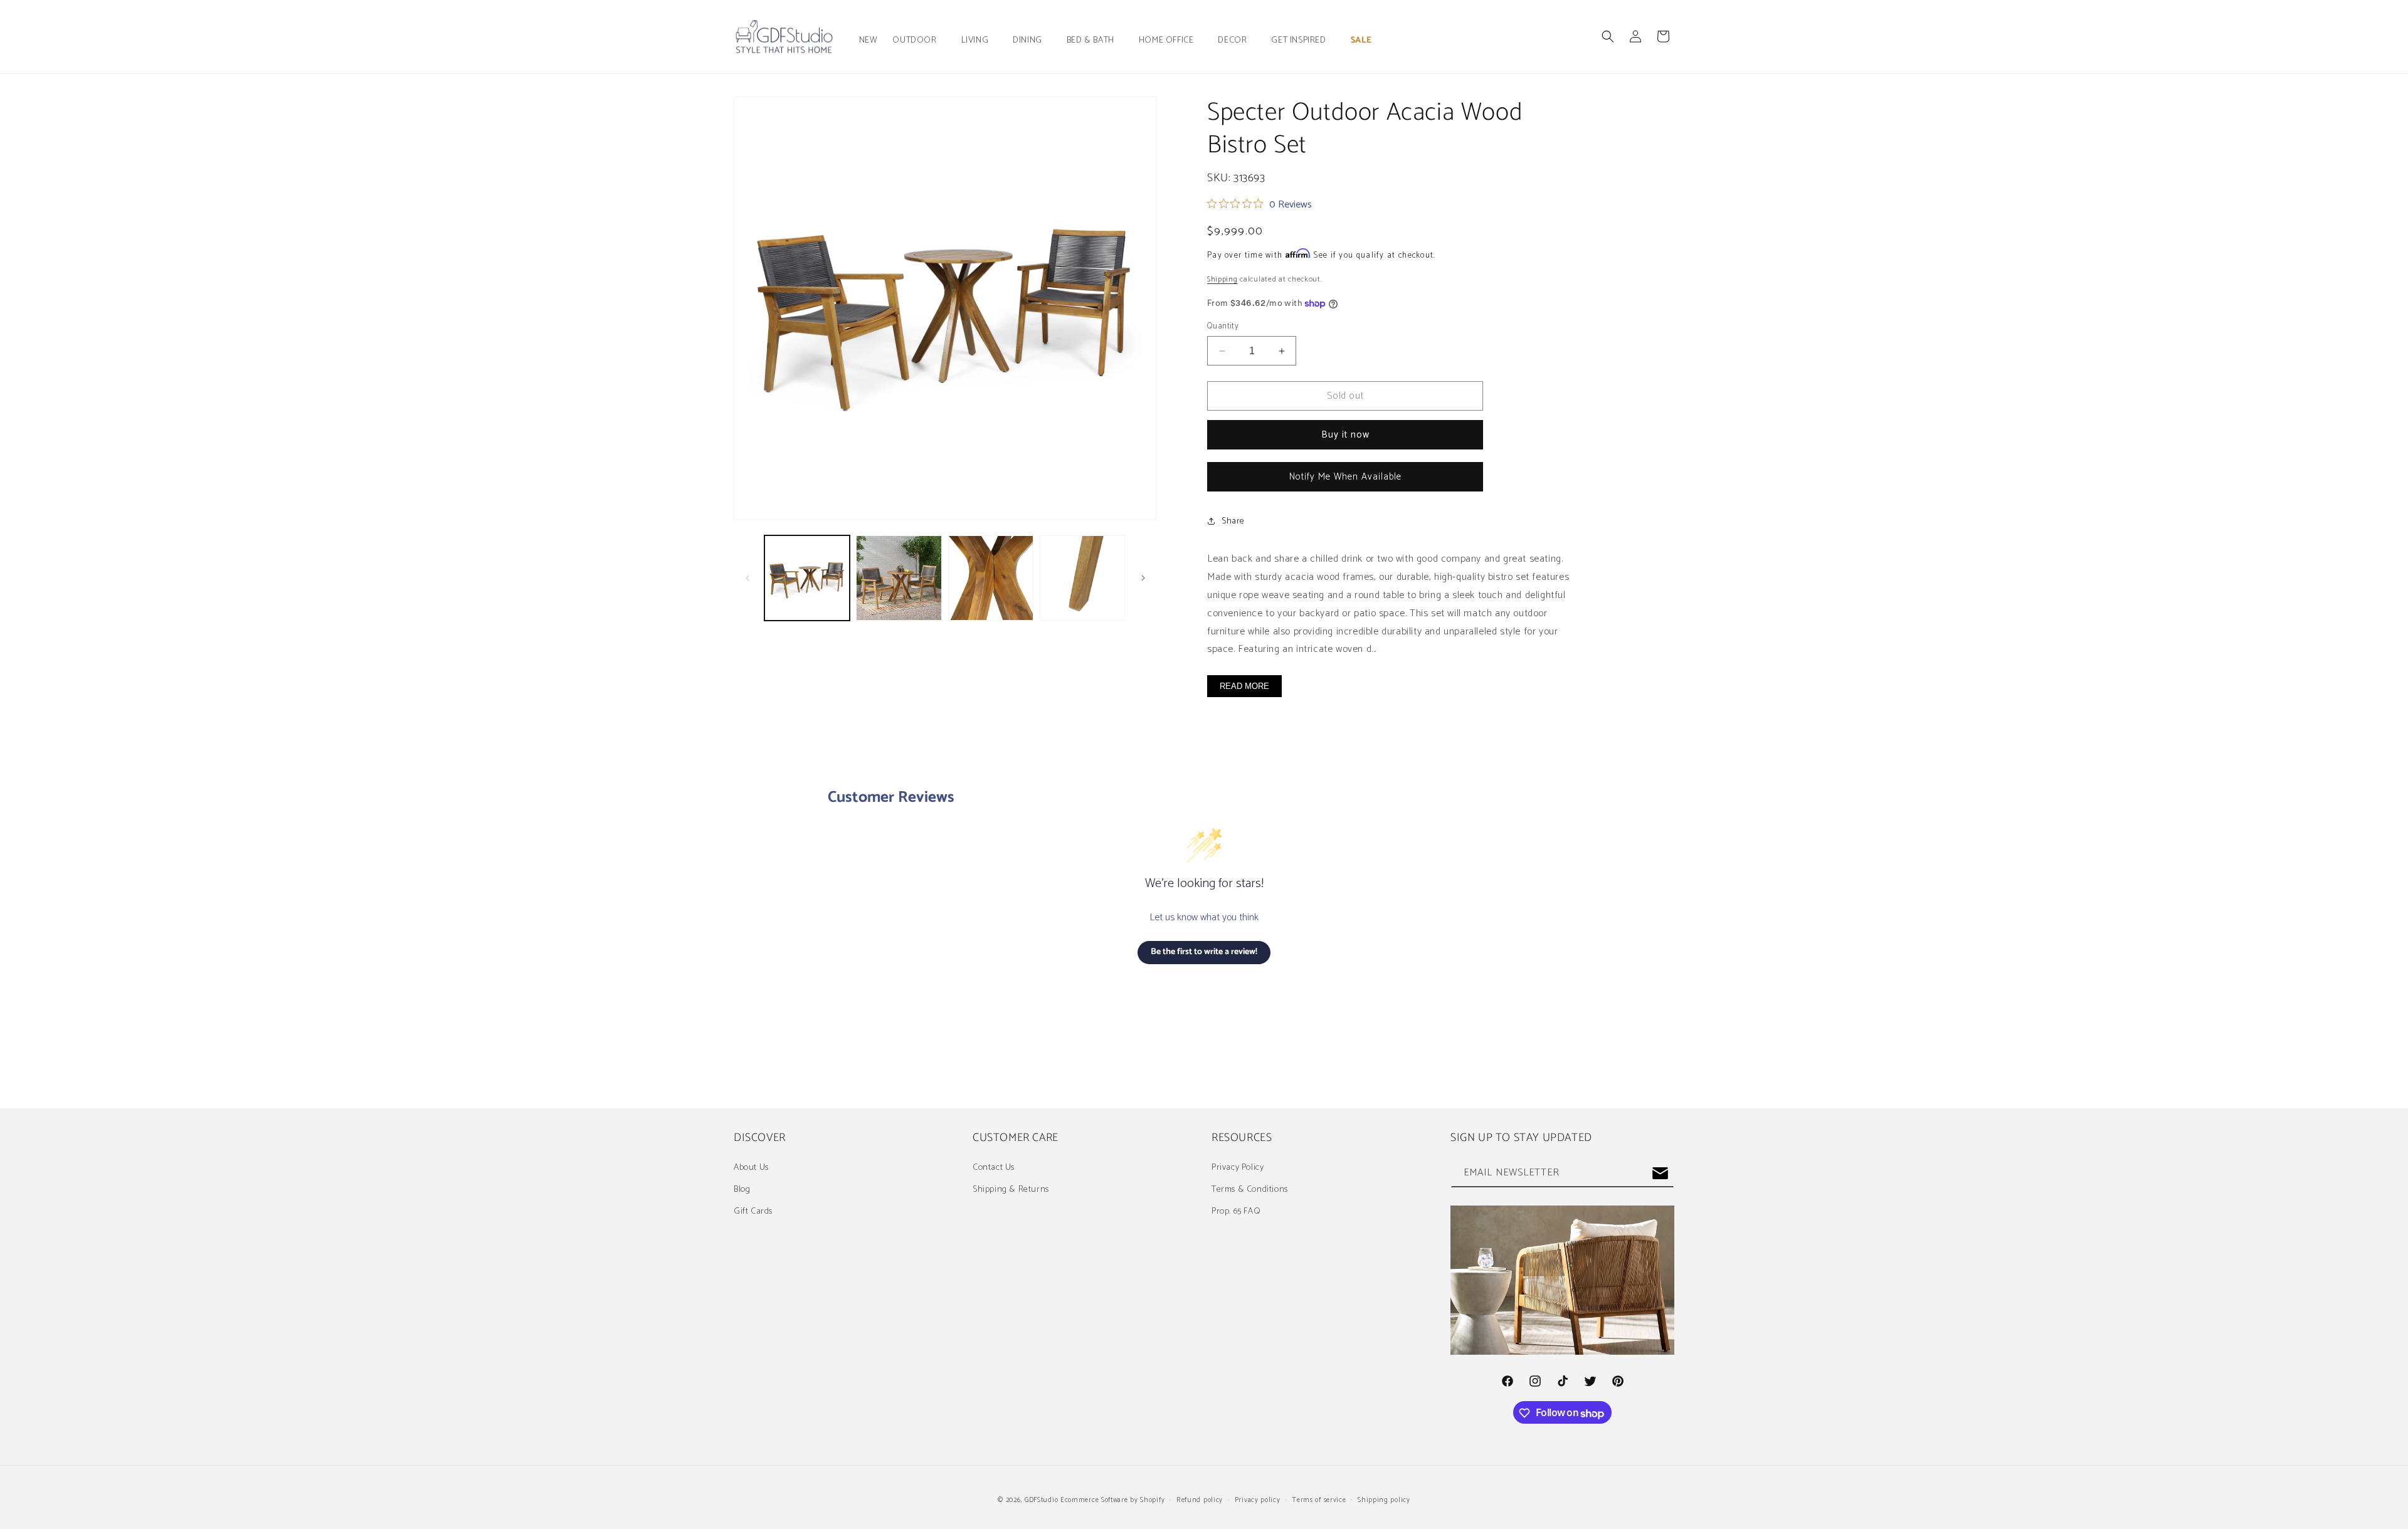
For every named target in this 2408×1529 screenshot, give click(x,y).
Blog (742, 1190)
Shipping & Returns (1011, 1190)
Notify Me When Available (1345, 477)
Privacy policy (1258, 1500)
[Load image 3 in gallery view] (991, 578)
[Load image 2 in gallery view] (899, 578)
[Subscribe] (1660, 1173)
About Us (751, 1168)
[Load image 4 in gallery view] (1082, 578)
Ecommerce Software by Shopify (1112, 1500)
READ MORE (1244, 686)
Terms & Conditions (1250, 1190)
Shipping (1222, 279)
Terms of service (1319, 1500)
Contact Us (994, 1168)
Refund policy (1200, 1500)
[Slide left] (747, 578)
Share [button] (1233, 521)
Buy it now (1345, 435)
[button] (919, 41)
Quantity (1223, 327)
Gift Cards (753, 1211)
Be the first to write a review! (1204, 953)
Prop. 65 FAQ (1236, 1211)
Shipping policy (1384, 1500)
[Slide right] (1143, 578)
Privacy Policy (1238, 1168)
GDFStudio (1041, 1500)
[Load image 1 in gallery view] (807, 578)
